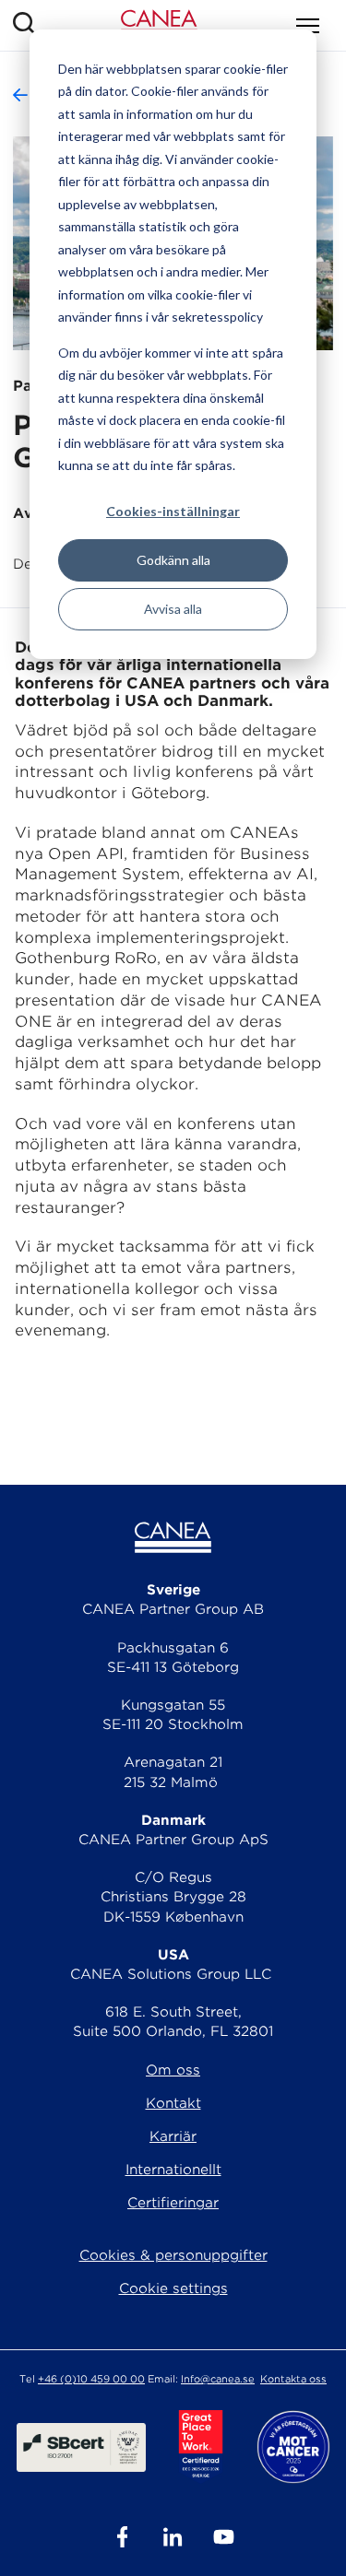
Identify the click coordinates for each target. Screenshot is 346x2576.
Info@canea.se (218, 2379)
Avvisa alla (173, 609)
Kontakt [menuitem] (173, 2103)
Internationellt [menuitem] (173, 2170)
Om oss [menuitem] (173, 2070)
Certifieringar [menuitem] (173, 2203)
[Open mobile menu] (308, 26)
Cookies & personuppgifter (173, 2255)
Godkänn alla (173, 560)
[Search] (24, 25)
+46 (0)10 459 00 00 (91, 2379)
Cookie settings (173, 2288)
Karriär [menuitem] (173, 2136)
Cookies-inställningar (173, 511)
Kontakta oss (293, 2379)
